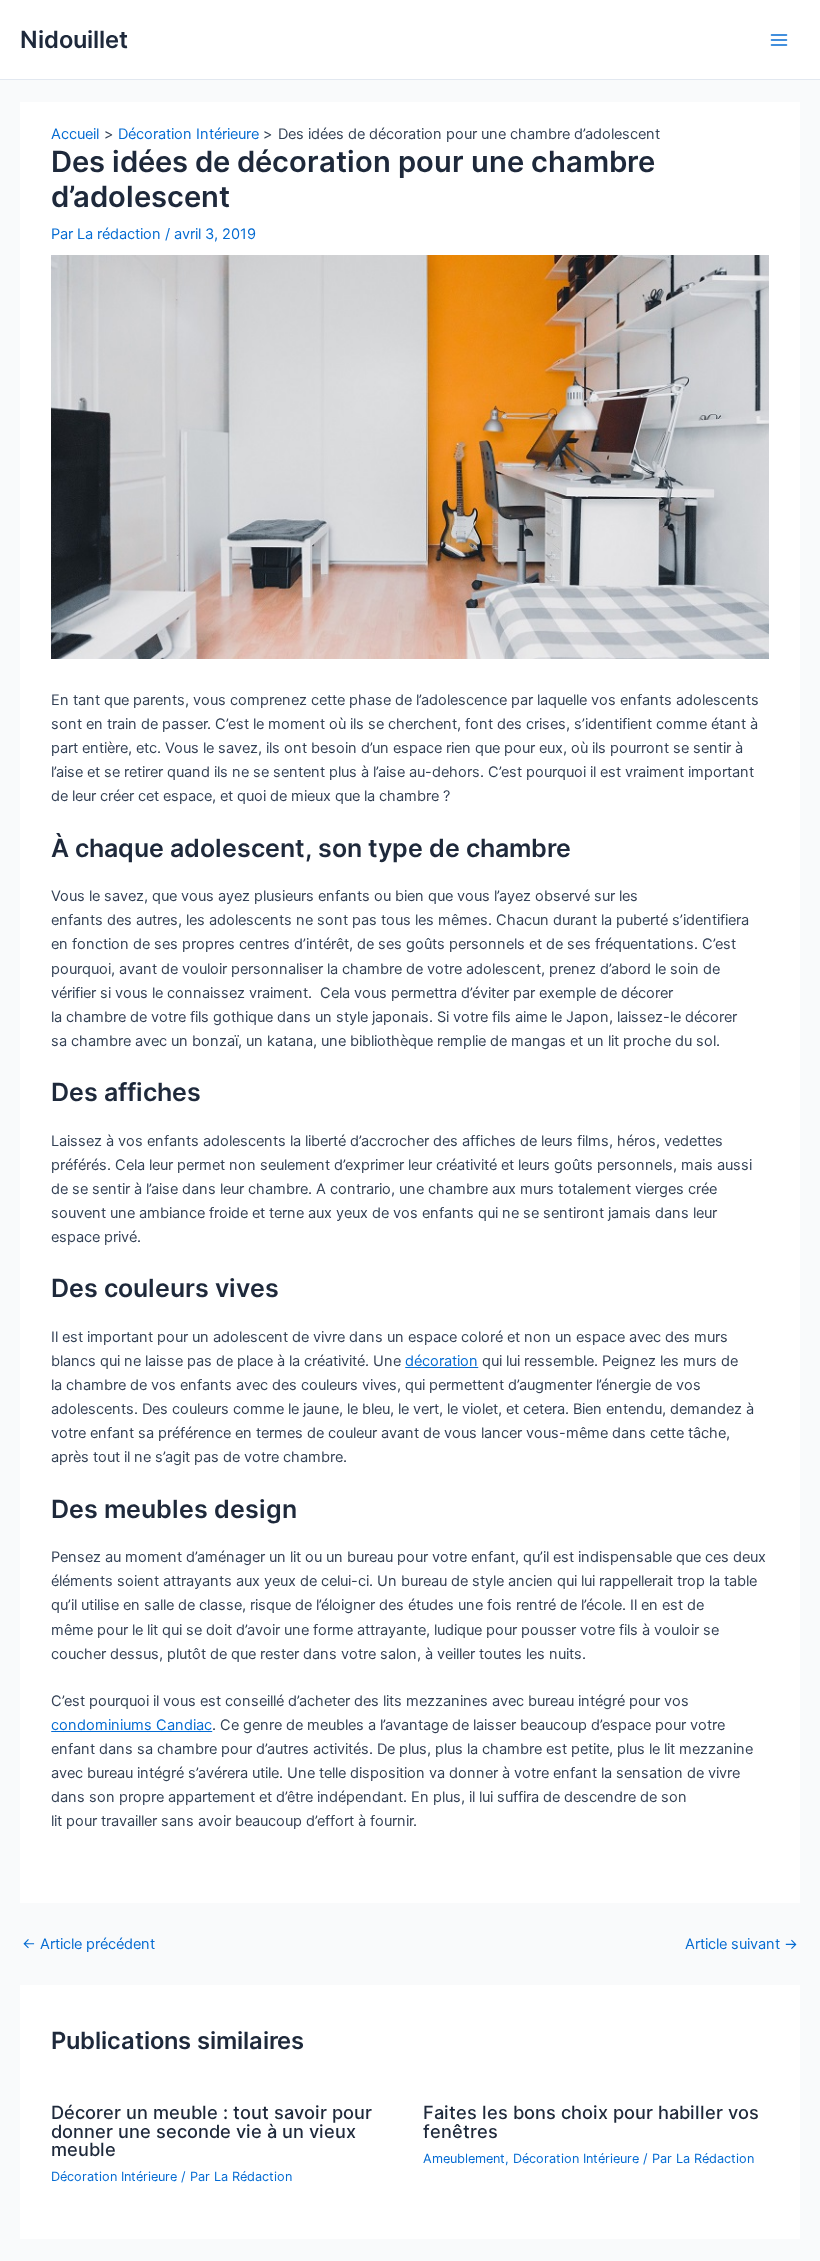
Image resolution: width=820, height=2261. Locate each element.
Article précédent (88, 1944)
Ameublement (464, 2158)
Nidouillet (74, 39)
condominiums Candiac (131, 1725)
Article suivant (741, 1944)
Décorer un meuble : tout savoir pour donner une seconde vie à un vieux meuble (211, 2130)
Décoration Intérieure (114, 2176)
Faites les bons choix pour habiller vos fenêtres (591, 2121)
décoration (441, 1361)
